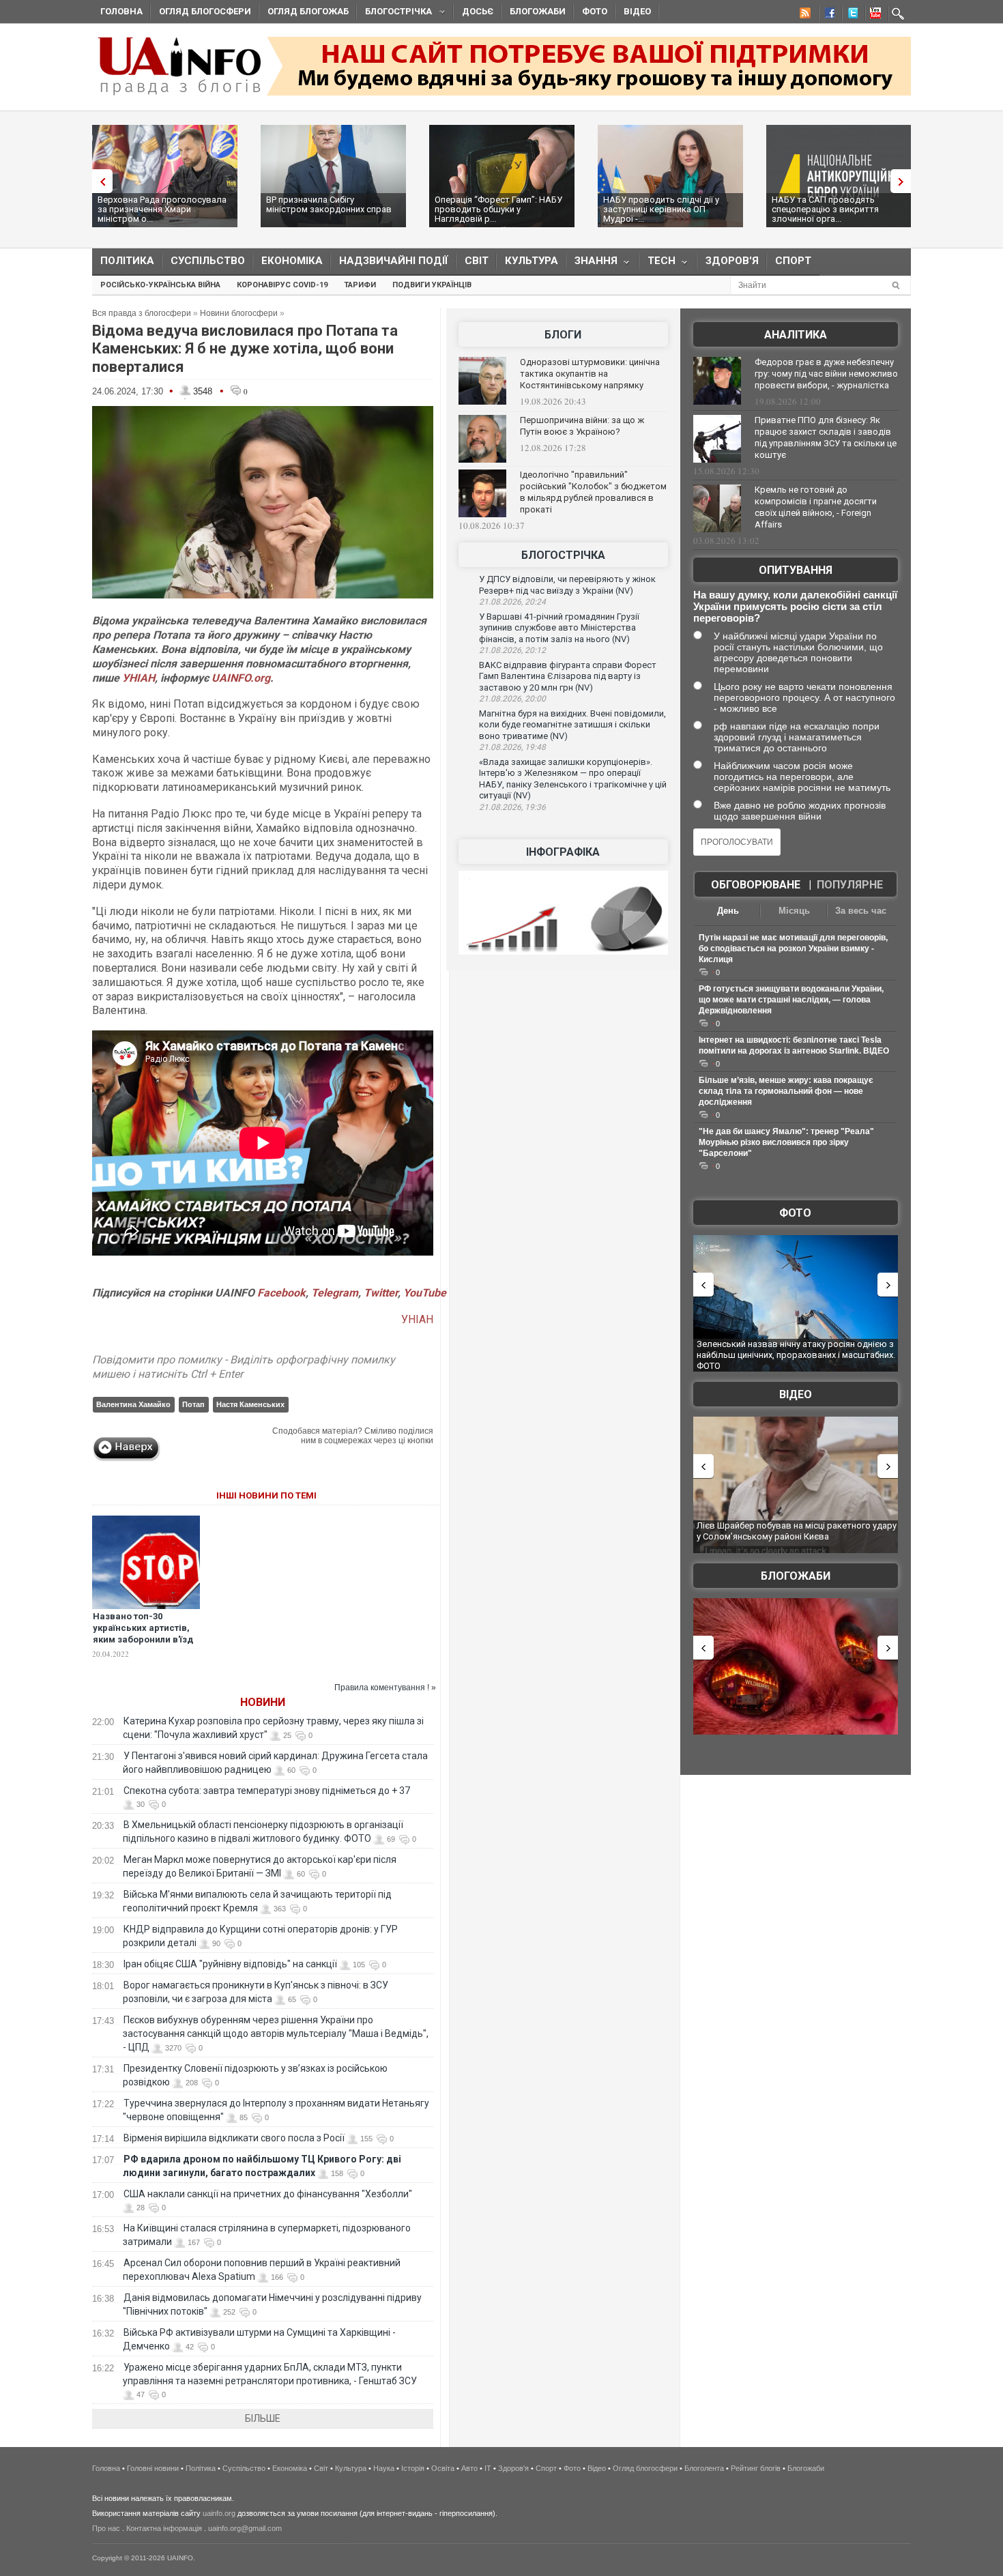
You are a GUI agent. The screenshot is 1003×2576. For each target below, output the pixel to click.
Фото (595, 11)
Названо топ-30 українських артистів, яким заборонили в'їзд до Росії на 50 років (143, 1634)
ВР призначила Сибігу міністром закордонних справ (329, 204)
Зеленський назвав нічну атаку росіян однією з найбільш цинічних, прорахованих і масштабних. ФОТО (796, 1355)
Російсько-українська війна (160, 285)
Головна (121, 11)
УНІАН (139, 678)
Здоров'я (732, 261)
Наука (384, 2468)
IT (488, 2468)
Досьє (478, 11)
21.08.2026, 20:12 (512, 650)
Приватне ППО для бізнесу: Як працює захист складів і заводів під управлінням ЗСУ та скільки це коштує (826, 437)
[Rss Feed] (804, 15)
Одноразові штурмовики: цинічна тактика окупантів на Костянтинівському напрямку (590, 374)
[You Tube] (873, 15)
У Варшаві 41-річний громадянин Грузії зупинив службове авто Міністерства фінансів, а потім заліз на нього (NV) (559, 628)
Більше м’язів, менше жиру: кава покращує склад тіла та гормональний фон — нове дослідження (786, 1091)
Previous (99, 181)
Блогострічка (394, 13)
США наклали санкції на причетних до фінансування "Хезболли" (268, 2194)
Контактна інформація (164, 2528)
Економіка (292, 261)
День (728, 911)
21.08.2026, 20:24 (512, 602)
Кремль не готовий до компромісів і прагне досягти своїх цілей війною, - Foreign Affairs (816, 507)
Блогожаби (538, 11)
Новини (263, 1702)
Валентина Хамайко (133, 1404)
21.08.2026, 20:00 (512, 699)
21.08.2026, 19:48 (512, 747)
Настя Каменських (250, 1404)
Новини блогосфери (239, 313)
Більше (263, 2418)
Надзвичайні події (394, 261)
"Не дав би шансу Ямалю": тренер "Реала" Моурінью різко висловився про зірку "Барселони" (786, 1142)
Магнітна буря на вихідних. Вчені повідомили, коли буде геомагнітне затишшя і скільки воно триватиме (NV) (572, 725)
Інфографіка (563, 852)
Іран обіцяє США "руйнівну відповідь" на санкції (230, 1964)
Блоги (563, 335)
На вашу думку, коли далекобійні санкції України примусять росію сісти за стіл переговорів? (795, 606)
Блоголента (704, 2468)
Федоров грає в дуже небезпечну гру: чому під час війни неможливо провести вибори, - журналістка (826, 374)
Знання (592, 264)
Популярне (850, 885)
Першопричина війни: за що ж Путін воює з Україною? (582, 426)
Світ (477, 261)
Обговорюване (756, 885)
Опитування (796, 570)
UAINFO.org (241, 678)
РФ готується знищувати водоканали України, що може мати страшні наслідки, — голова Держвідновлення (791, 1000)
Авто (469, 2468)
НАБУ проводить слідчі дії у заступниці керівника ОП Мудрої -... (661, 209)
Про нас (106, 2528)
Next (904, 181)
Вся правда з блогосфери (142, 313)
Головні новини (153, 2468)
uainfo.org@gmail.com (245, 2528)
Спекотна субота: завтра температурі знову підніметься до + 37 (268, 1791)
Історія (413, 2468)
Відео (637, 11)
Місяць (794, 911)
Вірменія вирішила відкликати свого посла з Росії (234, 2138)
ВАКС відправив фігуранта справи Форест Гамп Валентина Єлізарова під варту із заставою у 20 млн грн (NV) (568, 676)
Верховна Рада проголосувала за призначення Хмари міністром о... (162, 209)
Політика (127, 261)
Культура (532, 261)
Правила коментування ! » (385, 1688)
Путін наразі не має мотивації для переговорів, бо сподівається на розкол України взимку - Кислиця (793, 949)
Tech (657, 264)
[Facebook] (827, 15)
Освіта (443, 2468)
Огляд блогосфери (205, 11)
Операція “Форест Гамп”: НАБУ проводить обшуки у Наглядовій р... (498, 209)
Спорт (793, 261)
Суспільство (208, 261)
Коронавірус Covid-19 (282, 285)
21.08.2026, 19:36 (512, 807)
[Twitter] (850, 15)
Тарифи (360, 285)
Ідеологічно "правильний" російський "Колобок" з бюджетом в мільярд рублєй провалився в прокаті (593, 492)
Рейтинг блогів (756, 2468)
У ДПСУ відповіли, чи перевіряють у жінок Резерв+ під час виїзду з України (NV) (567, 585)
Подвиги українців (432, 285)
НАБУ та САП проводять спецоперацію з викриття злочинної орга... (825, 209)
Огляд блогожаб (308, 11)
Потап (193, 1404)
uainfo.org (219, 2513)
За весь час (861, 911)
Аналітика (796, 335)
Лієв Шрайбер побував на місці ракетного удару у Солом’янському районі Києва (797, 1531)
